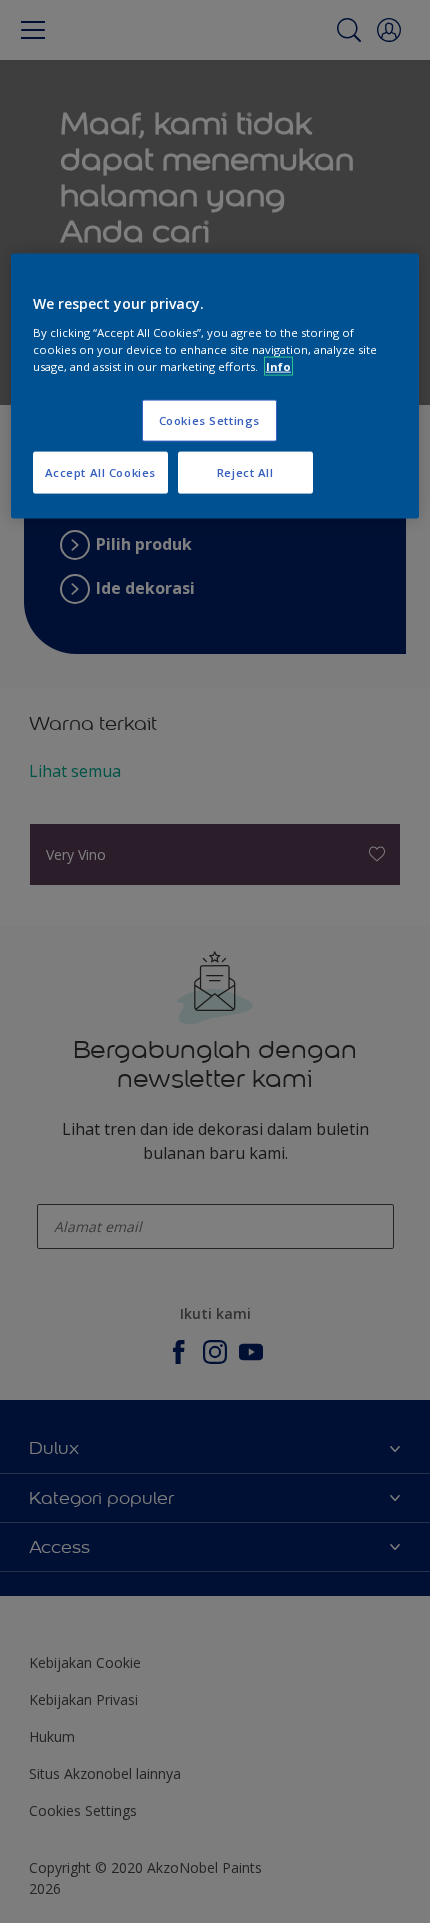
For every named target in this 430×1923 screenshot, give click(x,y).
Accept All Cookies (100, 472)
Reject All (245, 472)
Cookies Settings (209, 420)
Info (278, 366)
